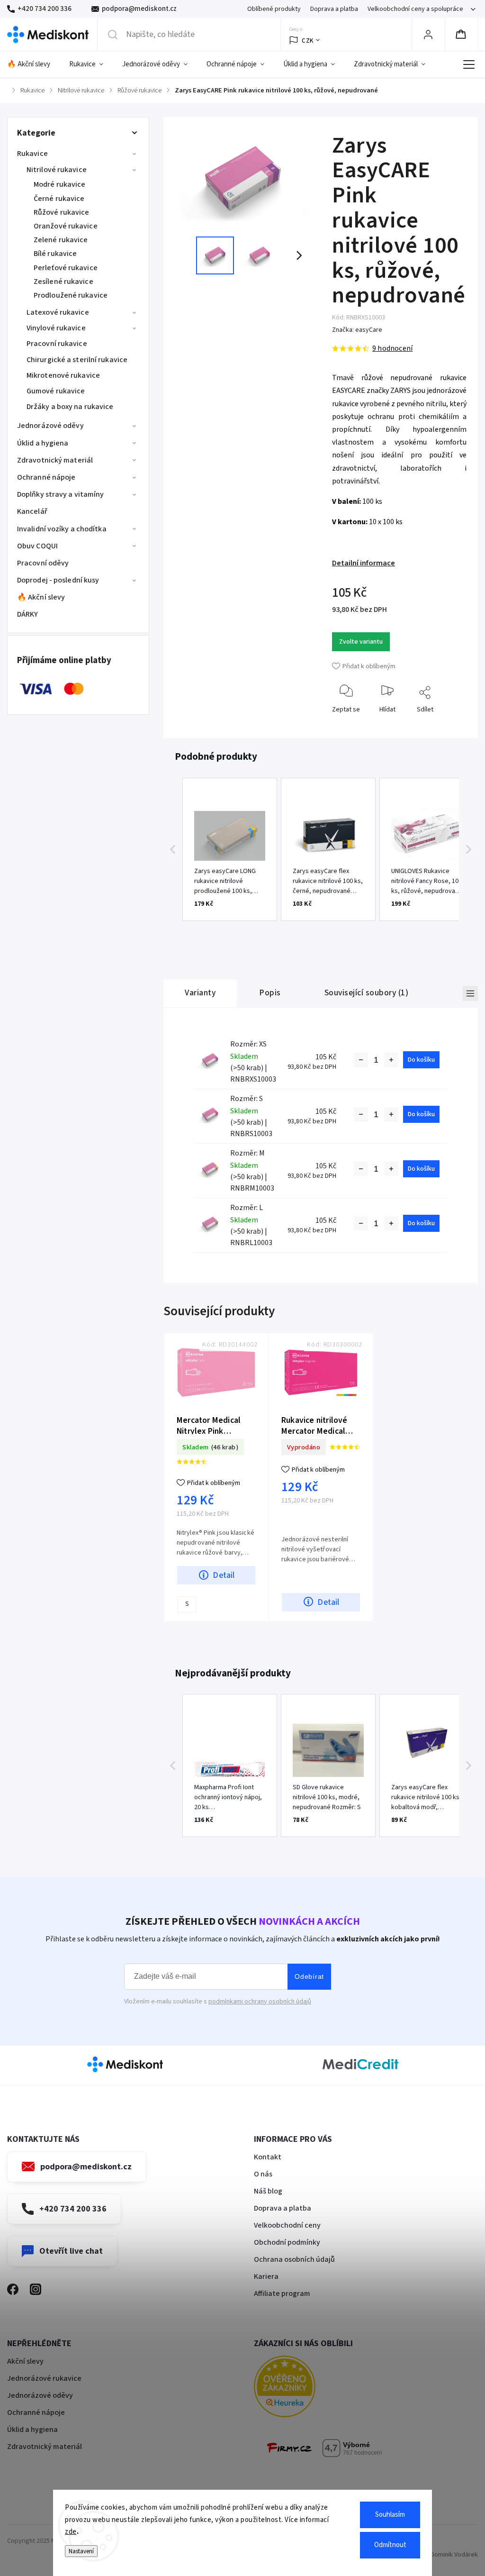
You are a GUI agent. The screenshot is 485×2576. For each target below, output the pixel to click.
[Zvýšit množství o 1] (391, 1060)
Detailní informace (364, 563)
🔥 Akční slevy (41, 597)
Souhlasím (390, 2515)
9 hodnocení (392, 348)
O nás (263, 2174)
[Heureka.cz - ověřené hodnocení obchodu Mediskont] (299, 2388)
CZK (308, 41)
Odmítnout (390, 2545)
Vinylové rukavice (56, 328)
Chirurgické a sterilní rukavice (77, 360)
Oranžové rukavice (66, 226)
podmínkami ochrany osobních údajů (260, 2002)
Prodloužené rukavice (71, 295)
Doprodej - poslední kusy (58, 580)
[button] (173, 849)
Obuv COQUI (37, 546)
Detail (224, 1575)
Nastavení (81, 2551)
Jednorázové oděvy (50, 426)
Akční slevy (25, 2361)
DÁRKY (28, 614)
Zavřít (451, 724)
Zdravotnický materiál (55, 460)
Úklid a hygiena (43, 443)
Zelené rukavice (61, 240)
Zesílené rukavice (63, 282)
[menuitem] (33, 64)
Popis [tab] (270, 993)
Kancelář (32, 511)
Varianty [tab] (200, 993)
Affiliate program (282, 2294)
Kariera (266, 2276)
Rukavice (32, 154)
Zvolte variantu (361, 642)
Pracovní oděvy (43, 563)
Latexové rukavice (58, 312)
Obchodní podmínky (287, 2242)
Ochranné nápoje (46, 477)
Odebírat (309, 1976)
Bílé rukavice (55, 254)
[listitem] (230, 849)
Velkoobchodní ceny (287, 2225)
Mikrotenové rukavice (63, 375)
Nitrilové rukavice (57, 170)
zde (71, 2532)
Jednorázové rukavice (44, 2378)
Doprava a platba (334, 9)
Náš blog (268, 2191)
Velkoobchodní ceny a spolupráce (415, 9)
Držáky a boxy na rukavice (70, 407)
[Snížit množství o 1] (361, 1060)
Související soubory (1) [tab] (367, 993)
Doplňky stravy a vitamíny (61, 494)
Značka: (357, 330)
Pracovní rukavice (57, 344)
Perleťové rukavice (66, 268)
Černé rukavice (59, 199)
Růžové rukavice (62, 212)
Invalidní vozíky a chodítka (62, 529)
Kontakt (268, 2157)
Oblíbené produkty (274, 9)
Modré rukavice (59, 184)
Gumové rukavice (56, 391)
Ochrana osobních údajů (294, 2259)
